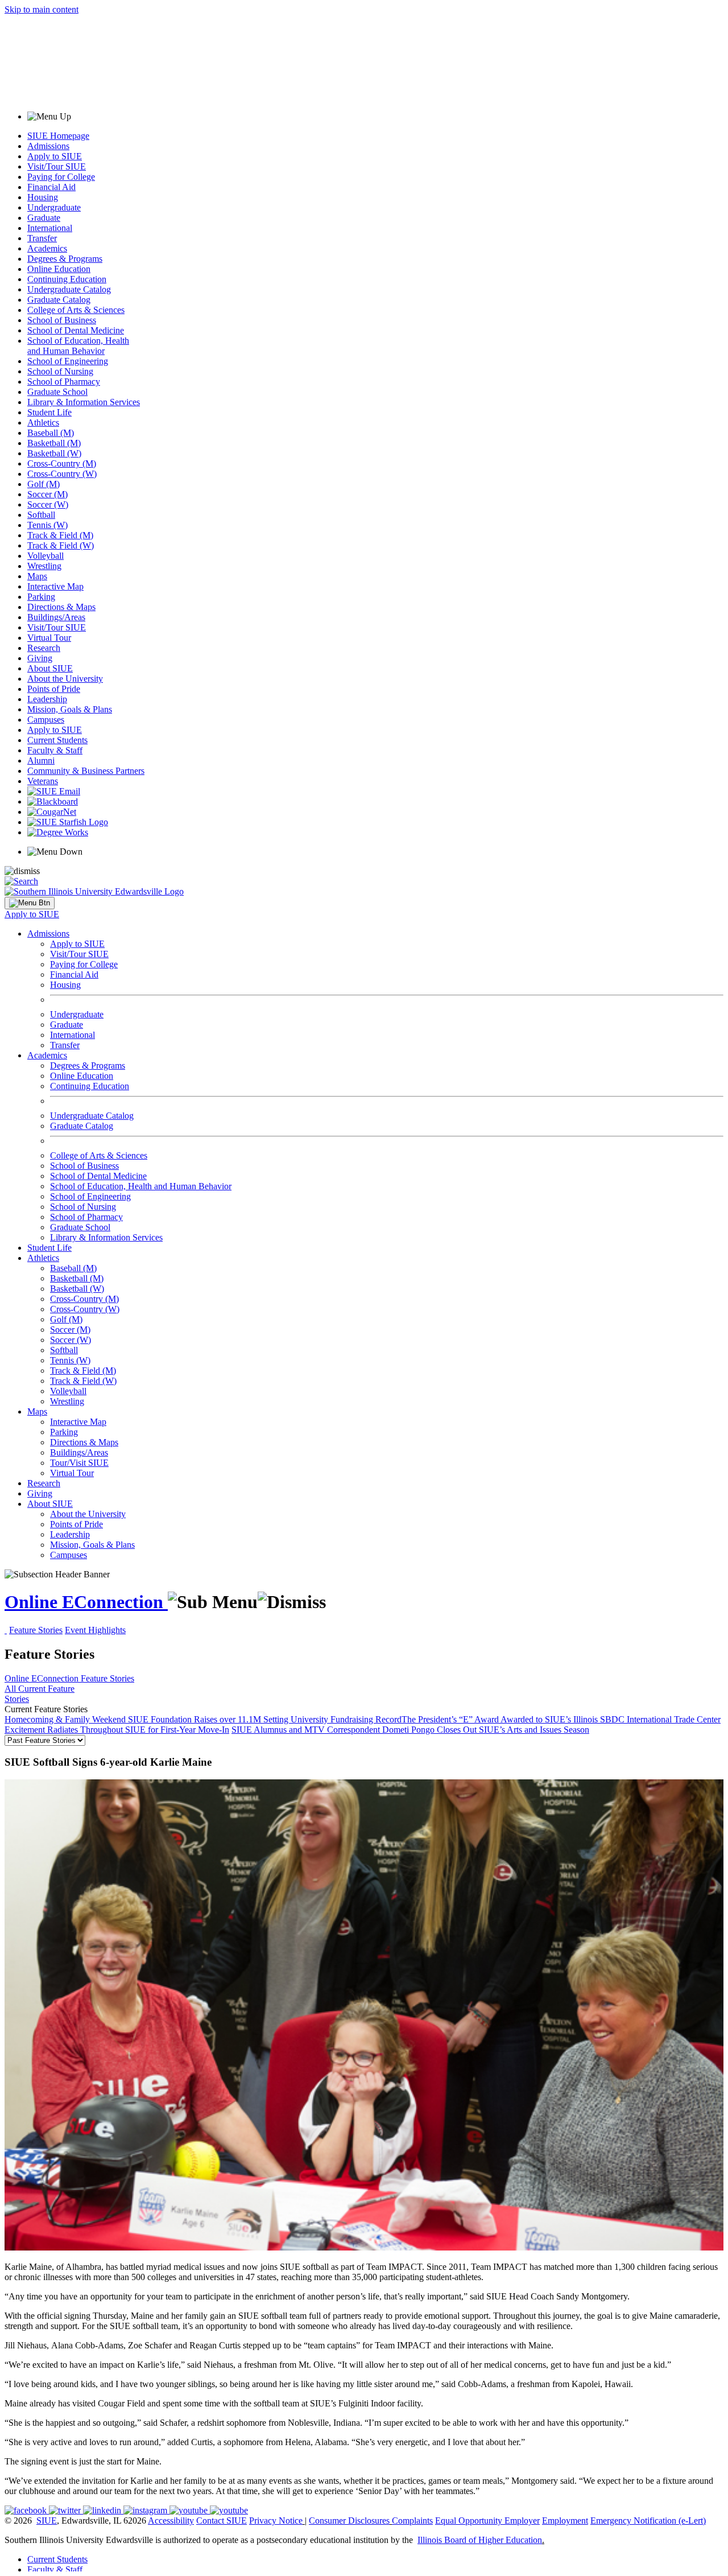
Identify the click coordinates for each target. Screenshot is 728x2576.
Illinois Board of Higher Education (480, 2540)
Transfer (42, 238)
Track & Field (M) (60, 535)
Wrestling (44, 566)
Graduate (44, 218)
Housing (43, 197)
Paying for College (61, 177)
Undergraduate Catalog (69, 289)
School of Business (62, 320)
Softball (41, 515)
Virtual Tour (49, 638)
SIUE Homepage (58, 136)
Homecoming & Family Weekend (66, 1719)
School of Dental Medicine (76, 330)
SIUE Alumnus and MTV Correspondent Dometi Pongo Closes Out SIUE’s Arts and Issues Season (410, 1730)
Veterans (43, 781)
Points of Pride (54, 689)
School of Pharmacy (64, 382)
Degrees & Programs (65, 259)
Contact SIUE (222, 2521)
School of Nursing (60, 371)
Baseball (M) (51, 433)
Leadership (47, 699)
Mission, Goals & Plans (70, 709)
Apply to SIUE (55, 156)
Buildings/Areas (56, 617)
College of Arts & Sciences (76, 310)
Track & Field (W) (61, 545)
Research (44, 648)
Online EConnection (86, 1602)
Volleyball (45, 556)
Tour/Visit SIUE (79, 1463)
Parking (41, 597)
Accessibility (171, 2521)
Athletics (43, 423)
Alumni (41, 761)
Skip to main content (42, 9)
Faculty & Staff (55, 750)
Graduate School (57, 392)
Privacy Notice (276, 2521)
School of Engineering (68, 361)
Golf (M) (44, 484)
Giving (40, 658)
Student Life (49, 412)
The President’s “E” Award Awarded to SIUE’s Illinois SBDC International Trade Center (561, 1719)
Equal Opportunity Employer (487, 2521)
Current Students (57, 740)
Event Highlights (95, 1630)
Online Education (59, 269)
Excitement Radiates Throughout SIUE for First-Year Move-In (117, 1730)
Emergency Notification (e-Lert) (648, 2521)
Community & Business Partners (86, 771)
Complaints (412, 2521)
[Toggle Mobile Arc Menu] (30, 903)
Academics (47, 248)
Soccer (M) (47, 494)
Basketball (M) (54, 443)
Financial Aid (51, 187)
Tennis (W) (47, 525)
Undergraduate (54, 207)
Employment (565, 2521)
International (50, 228)
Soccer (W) (48, 504)
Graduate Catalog (59, 300)
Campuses (46, 720)
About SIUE (50, 668)
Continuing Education (67, 279)
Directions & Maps (61, 607)
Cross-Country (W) (62, 474)
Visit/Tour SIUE (57, 166)
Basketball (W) (54, 453)
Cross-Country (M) (62, 463)
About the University (65, 679)
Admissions (48, 146)
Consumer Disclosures (349, 2521)
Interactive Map (55, 586)
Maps (37, 576)
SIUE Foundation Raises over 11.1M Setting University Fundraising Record (265, 1719)
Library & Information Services (84, 402)
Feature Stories (36, 1630)
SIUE (47, 2521)
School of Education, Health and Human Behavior (78, 346)
